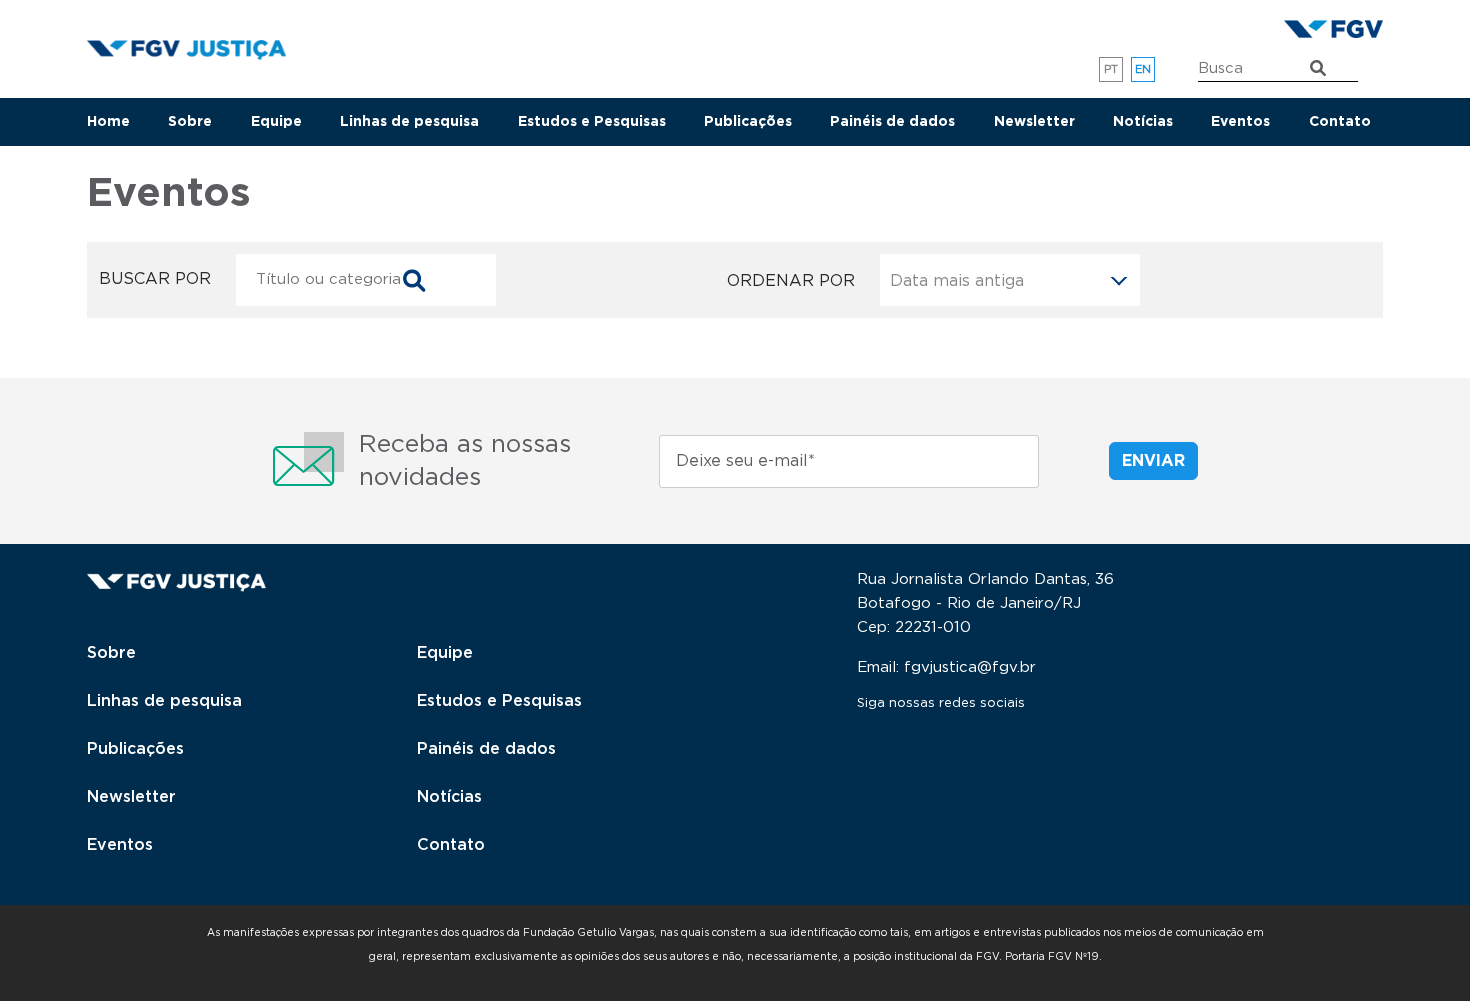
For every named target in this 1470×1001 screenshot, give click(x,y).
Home (108, 122)
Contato (1340, 122)
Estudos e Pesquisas (592, 122)
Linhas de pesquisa (409, 122)
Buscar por (155, 279)
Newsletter (1034, 122)
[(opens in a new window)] (1333, 28)
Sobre (190, 122)
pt (1111, 69)
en (1143, 69)
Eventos (1240, 122)
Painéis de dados (892, 122)
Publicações (748, 122)
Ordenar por (791, 281)
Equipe (276, 122)
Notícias (1143, 122)
